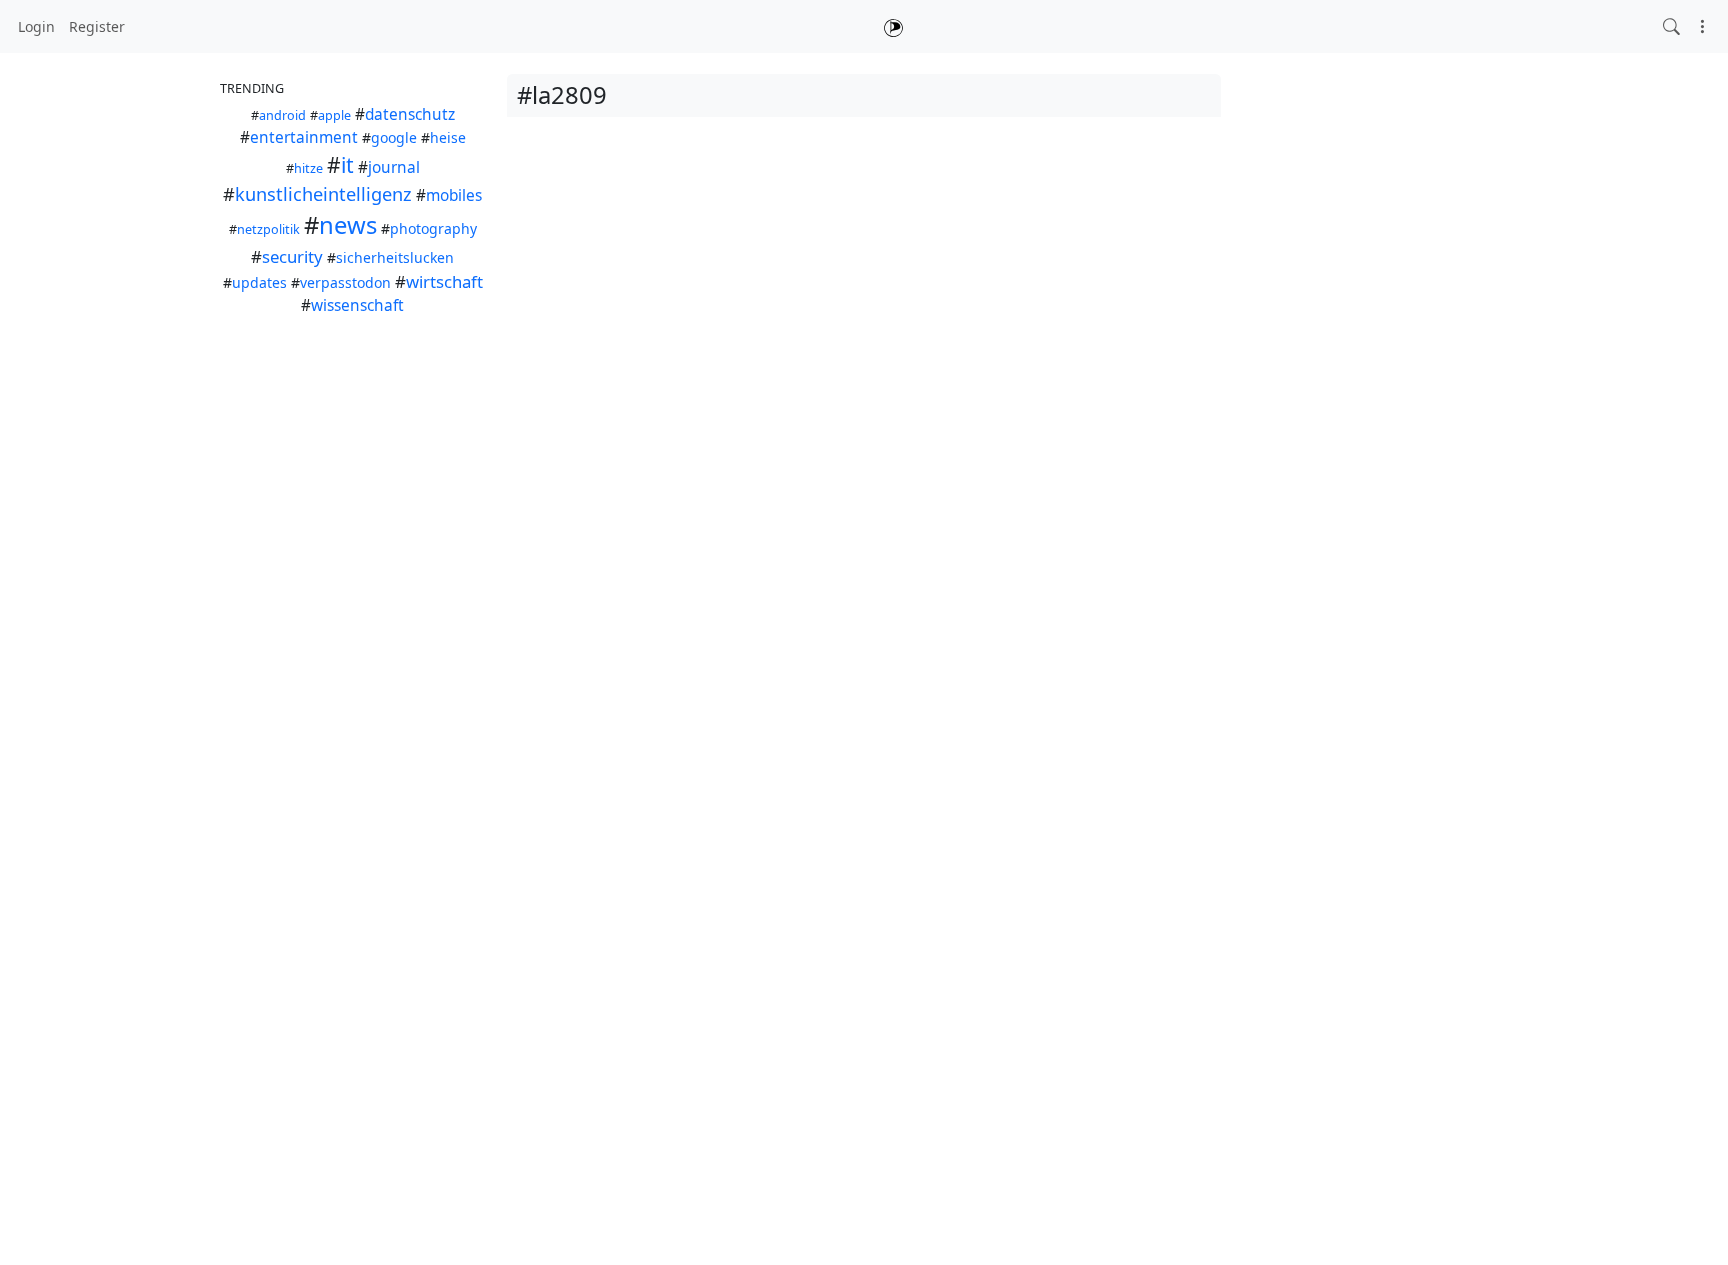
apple (334, 115)
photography (433, 228)
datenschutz (410, 114)
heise (448, 137)
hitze (308, 168)
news (348, 225)
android (282, 115)
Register (97, 26)
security (292, 256)
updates (259, 282)
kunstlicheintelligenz (323, 194)
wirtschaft (444, 281)
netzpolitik (268, 229)
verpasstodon (345, 282)
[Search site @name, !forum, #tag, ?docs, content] (1671, 26)
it (347, 165)
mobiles (454, 195)
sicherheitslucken (395, 257)
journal (394, 167)
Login (36, 26)
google (394, 137)
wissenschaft (357, 305)
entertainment (304, 137)
